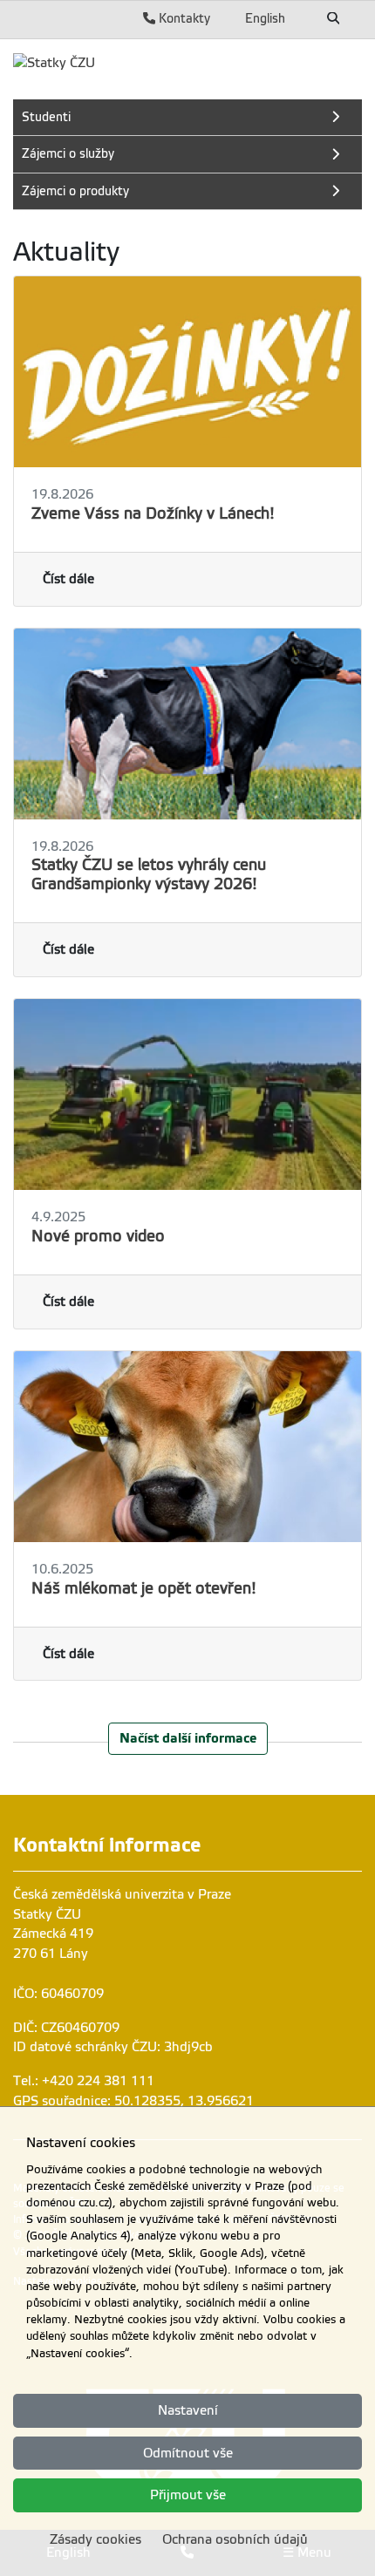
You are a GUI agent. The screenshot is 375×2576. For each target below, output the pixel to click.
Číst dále (68, 579)
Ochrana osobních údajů (235, 2539)
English (265, 18)
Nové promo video (98, 1236)
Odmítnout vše (188, 2453)
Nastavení (188, 2410)
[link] (54, 63)
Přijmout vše (188, 2495)
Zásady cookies (95, 2539)
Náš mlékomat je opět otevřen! (144, 1588)
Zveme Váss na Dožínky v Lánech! (153, 513)
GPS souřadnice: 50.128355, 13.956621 (133, 2101)
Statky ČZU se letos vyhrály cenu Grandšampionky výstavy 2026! (149, 874)
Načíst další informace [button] (188, 1738)
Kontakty (183, 18)
